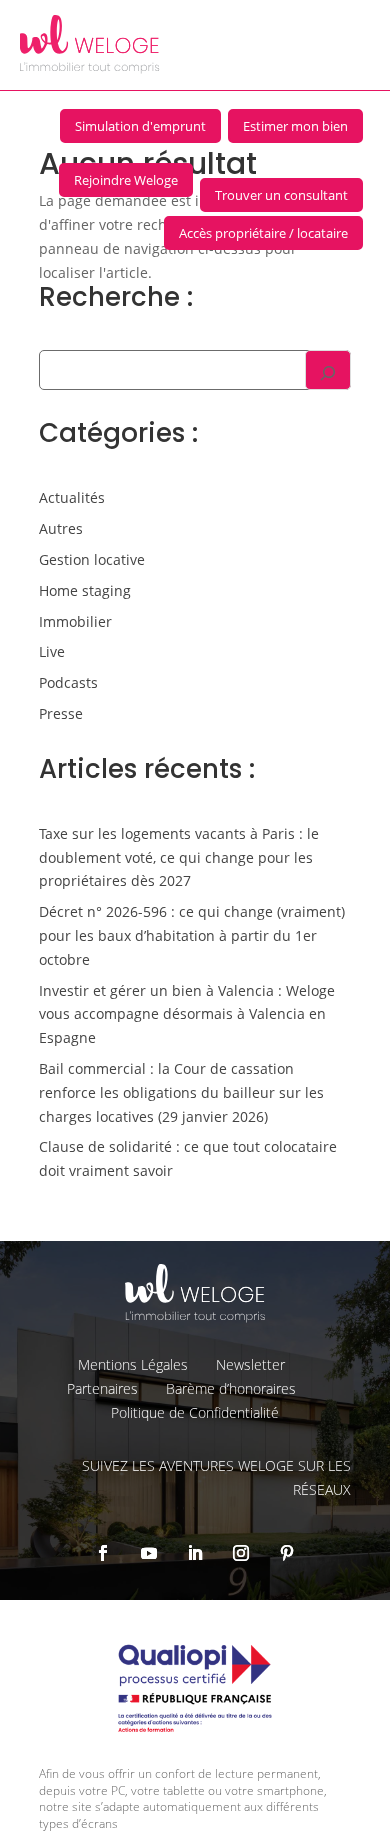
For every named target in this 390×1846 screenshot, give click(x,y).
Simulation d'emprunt (140, 126)
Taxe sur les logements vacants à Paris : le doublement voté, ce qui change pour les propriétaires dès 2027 (179, 857)
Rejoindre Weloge (126, 180)
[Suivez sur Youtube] (149, 1553)
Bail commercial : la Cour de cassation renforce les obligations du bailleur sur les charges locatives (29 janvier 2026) (181, 1092)
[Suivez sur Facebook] (103, 1553)
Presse (61, 713)
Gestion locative (92, 559)
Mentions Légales (133, 1364)
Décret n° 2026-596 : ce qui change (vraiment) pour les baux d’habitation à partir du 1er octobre (192, 935)
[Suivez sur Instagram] (241, 1553)
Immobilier (75, 621)
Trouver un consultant (281, 195)
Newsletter (250, 1364)
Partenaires (102, 1388)
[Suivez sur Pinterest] (287, 1553)
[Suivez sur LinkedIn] (195, 1553)
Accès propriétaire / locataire (263, 233)
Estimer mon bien (295, 126)
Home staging (85, 590)
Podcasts (68, 682)
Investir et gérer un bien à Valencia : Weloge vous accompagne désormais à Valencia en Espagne (187, 1014)
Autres (61, 528)
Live (52, 651)
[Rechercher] (328, 370)
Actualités (72, 497)
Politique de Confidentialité (195, 1412)
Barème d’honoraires (231, 1388)
